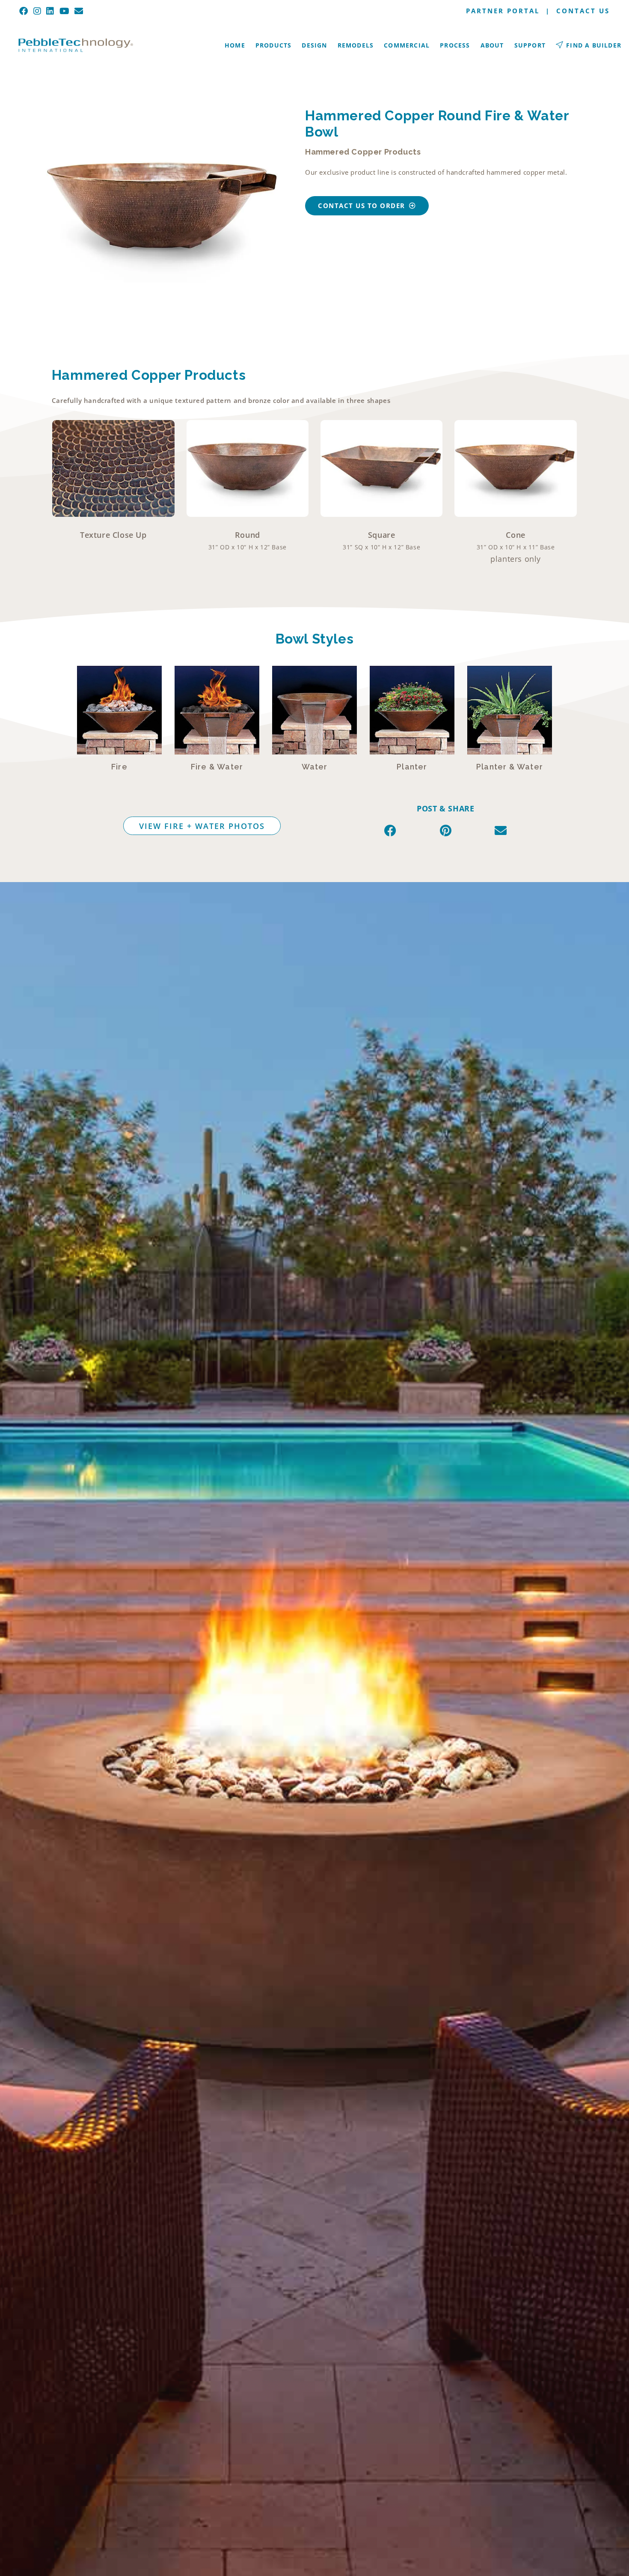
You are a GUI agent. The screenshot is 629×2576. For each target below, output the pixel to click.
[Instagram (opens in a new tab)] (37, 11)
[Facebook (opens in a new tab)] (25, 11)
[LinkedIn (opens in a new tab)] (50, 11)
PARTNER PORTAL (503, 11)
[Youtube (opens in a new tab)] (65, 11)
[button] (390, 830)
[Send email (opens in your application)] (79, 11)
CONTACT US (583, 11)
